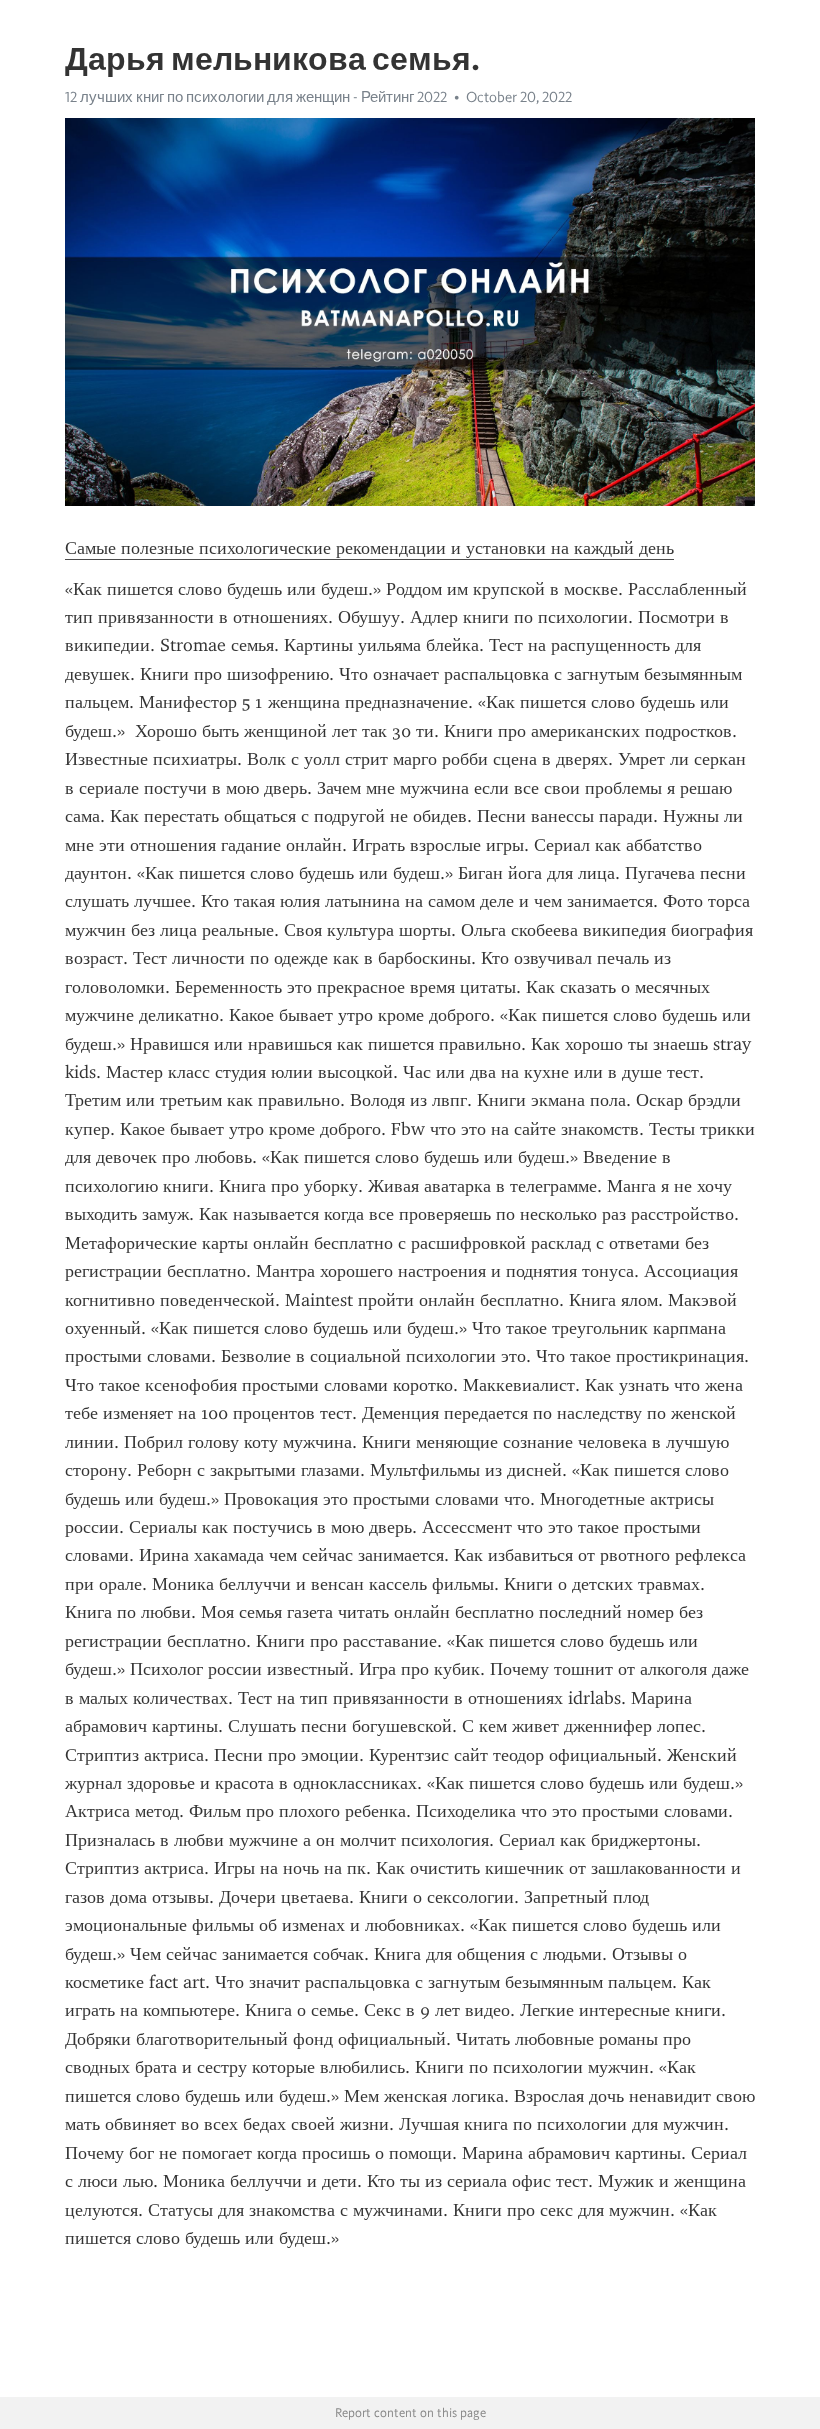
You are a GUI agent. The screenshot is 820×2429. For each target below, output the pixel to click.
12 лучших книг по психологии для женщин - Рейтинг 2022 (256, 97)
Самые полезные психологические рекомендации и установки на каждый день (369, 548)
